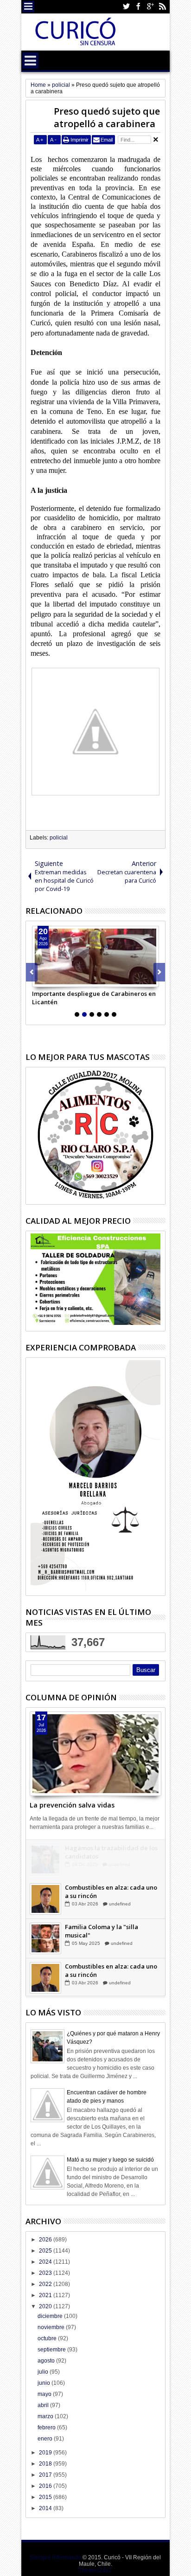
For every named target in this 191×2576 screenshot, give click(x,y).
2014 (46, 2508)
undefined (119, 1864)
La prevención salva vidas (72, 1805)
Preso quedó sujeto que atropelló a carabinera (107, 117)
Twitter (126, 7)
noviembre (52, 2327)
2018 (46, 2464)
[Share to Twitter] (50, 980)
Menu (29, 7)
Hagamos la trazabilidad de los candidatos (111, 1852)
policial (59, 838)
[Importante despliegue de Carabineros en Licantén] (95, 956)
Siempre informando (55, 2557)
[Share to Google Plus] (60, 980)
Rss (162, 7)
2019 (46, 2453)
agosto (47, 2361)
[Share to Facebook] (39, 980)
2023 (46, 2273)
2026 (46, 2240)
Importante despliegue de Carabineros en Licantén (94, 998)
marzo (46, 2416)
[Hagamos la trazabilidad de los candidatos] (45, 1859)
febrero (47, 2428)
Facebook (138, 7)
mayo (45, 2394)
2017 (46, 2475)
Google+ (150, 7)
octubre (48, 2338)
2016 (46, 2486)
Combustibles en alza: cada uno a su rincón (111, 1892)
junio (45, 2383)
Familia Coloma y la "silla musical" (102, 1931)
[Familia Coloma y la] (45, 1938)
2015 (46, 2497)
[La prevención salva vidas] (95, 1754)
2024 (46, 2262)
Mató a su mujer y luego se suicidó (110, 2160)
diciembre (51, 2316)
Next (32, 972)
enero (46, 2439)
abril (44, 2405)
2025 (46, 2251)
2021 (46, 2295)
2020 (46, 2306)
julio (44, 2372)
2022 (46, 2284)
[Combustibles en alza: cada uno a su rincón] (45, 1899)
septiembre (52, 2350)
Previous (159, 972)
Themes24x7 (95, 2570)
